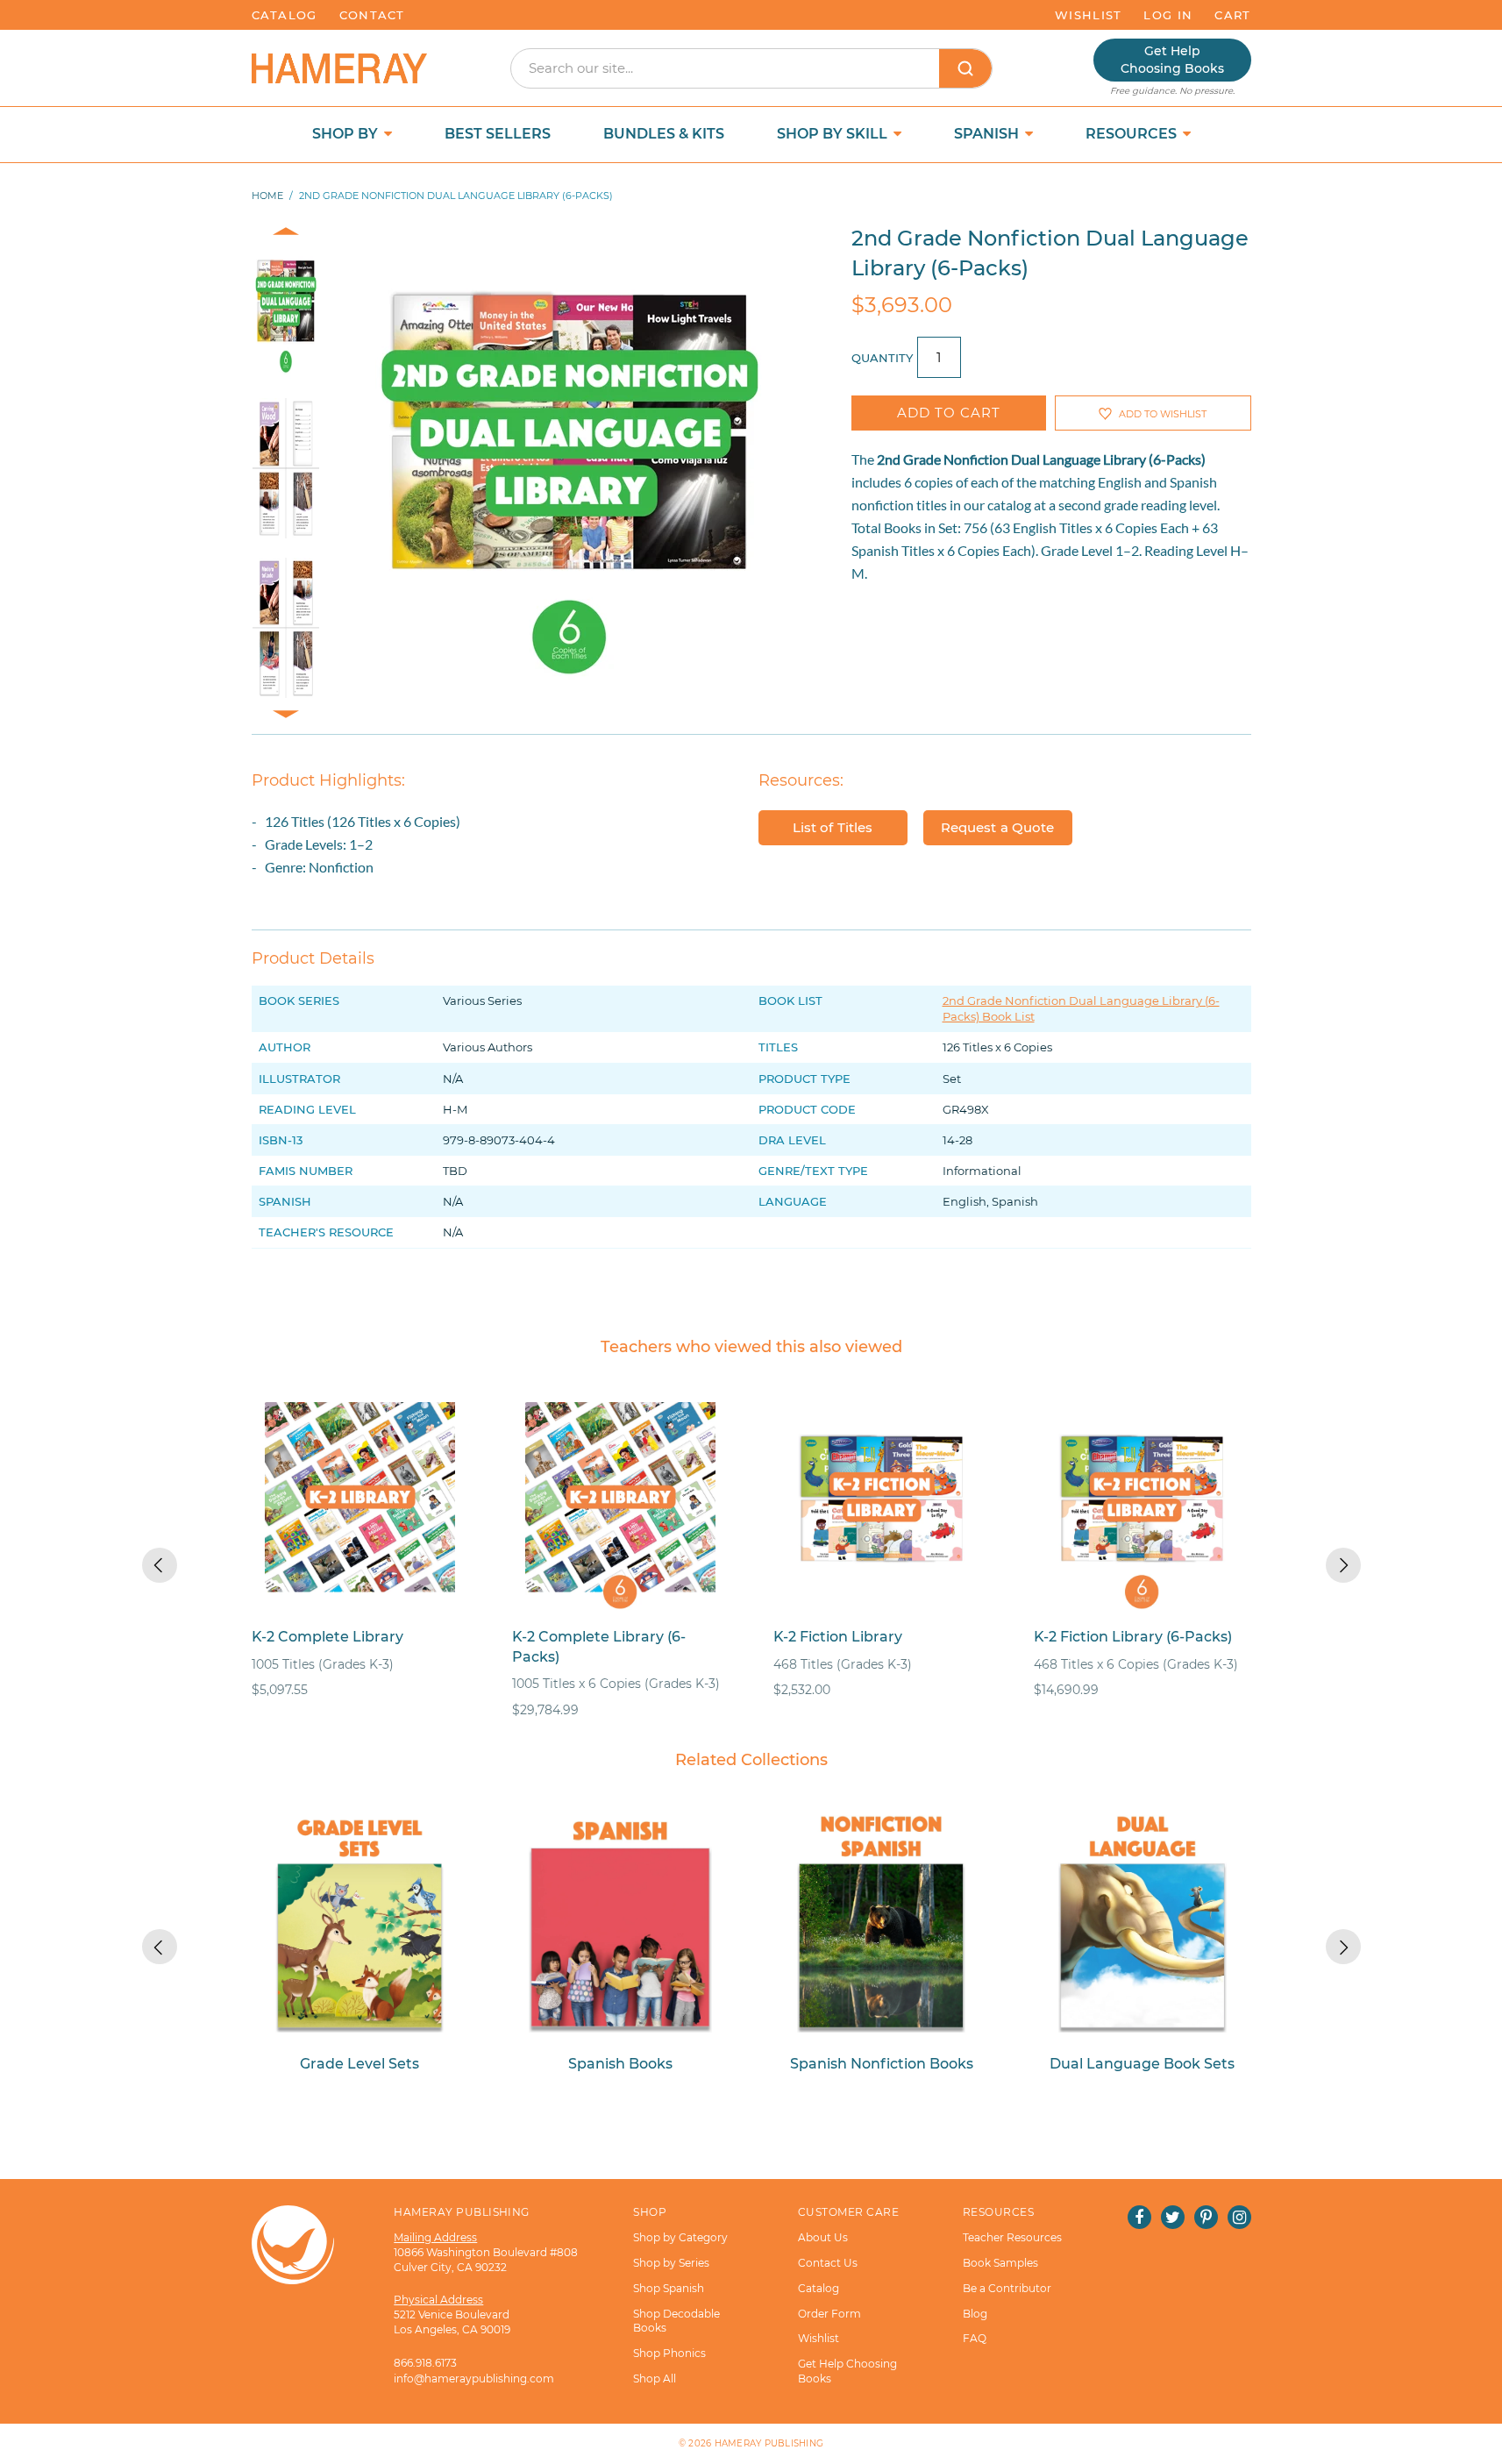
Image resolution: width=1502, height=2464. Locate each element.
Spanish (988, 134)
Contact (372, 15)
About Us (823, 2237)
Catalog (285, 15)
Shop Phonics (669, 2353)
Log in (1168, 15)
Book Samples (1000, 2263)
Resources (1133, 134)
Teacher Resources (1012, 2237)
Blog (975, 2314)
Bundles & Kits (664, 134)
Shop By (347, 134)
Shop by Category (680, 2237)
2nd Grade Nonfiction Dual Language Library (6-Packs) (1041, 459)
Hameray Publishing (769, 2443)
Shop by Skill (834, 134)
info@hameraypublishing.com (474, 2379)
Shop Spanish (669, 2288)
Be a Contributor (1007, 2288)
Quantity (882, 358)
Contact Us (828, 2263)
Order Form (829, 2314)
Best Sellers (498, 134)
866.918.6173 (425, 2363)
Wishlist (1088, 15)
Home (267, 196)
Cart (1232, 15)
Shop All (655, 2379)
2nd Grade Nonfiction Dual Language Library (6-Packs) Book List (1081, 1008)
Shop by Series (671, 2263)
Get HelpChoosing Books (1172, 60)
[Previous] (160, 1565)
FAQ (975, 2338)
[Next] (1343, 1565)
